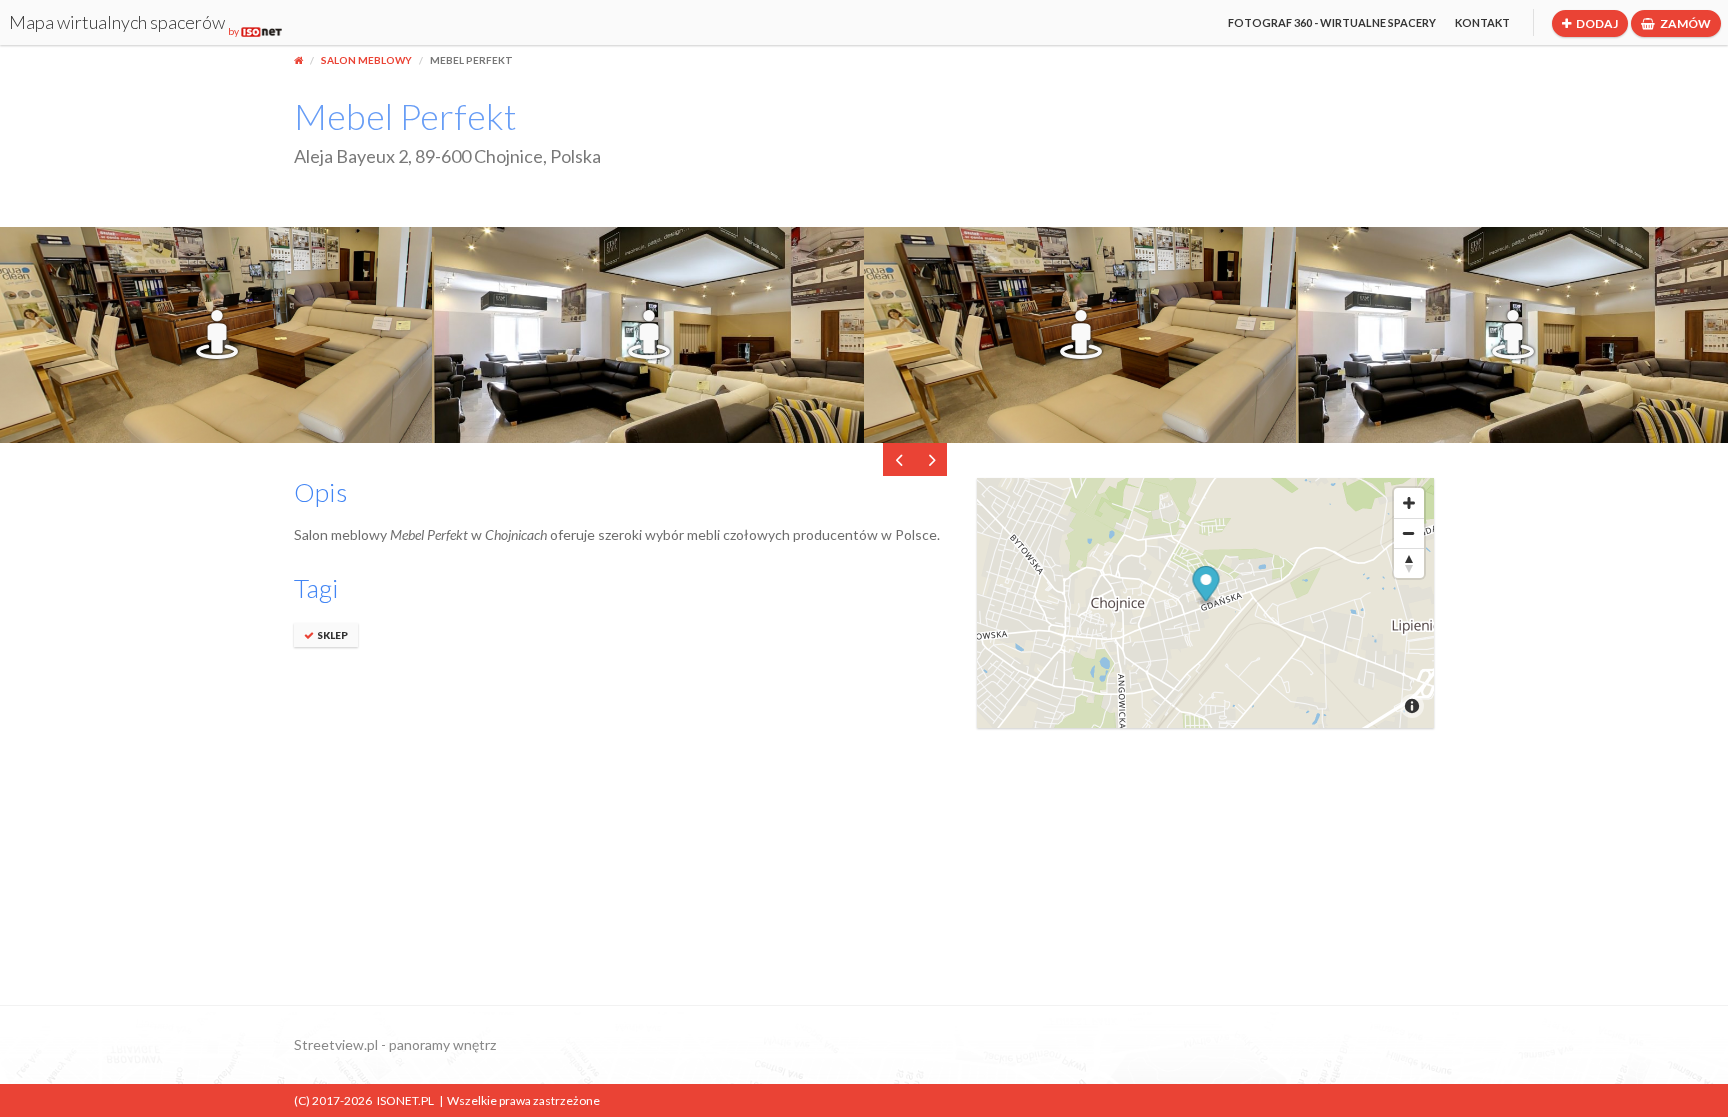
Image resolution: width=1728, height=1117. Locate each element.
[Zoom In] (1409, 503)
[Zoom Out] (1409, 533)
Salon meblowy (366, 60)
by (234, 31)
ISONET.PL (405, 1100)
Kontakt (1482, 22)
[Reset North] (1409, 563)
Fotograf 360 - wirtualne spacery (1332, 22)
